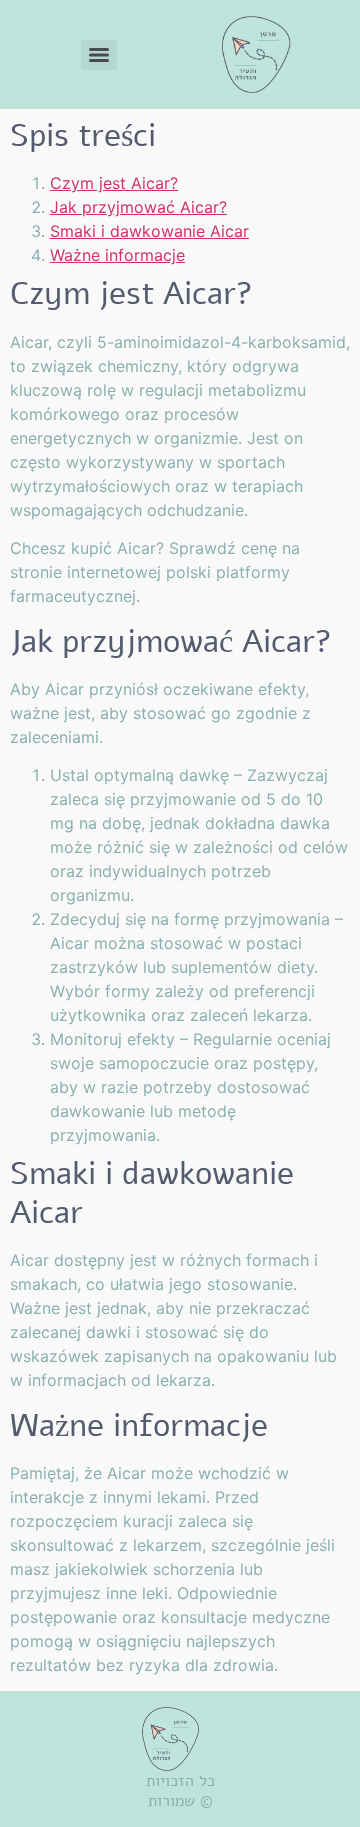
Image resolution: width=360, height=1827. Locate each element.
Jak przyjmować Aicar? (138, 207)
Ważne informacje (117, 255)
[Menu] (99, 55)
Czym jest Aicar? (114, 183)
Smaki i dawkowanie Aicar (149, 231)
